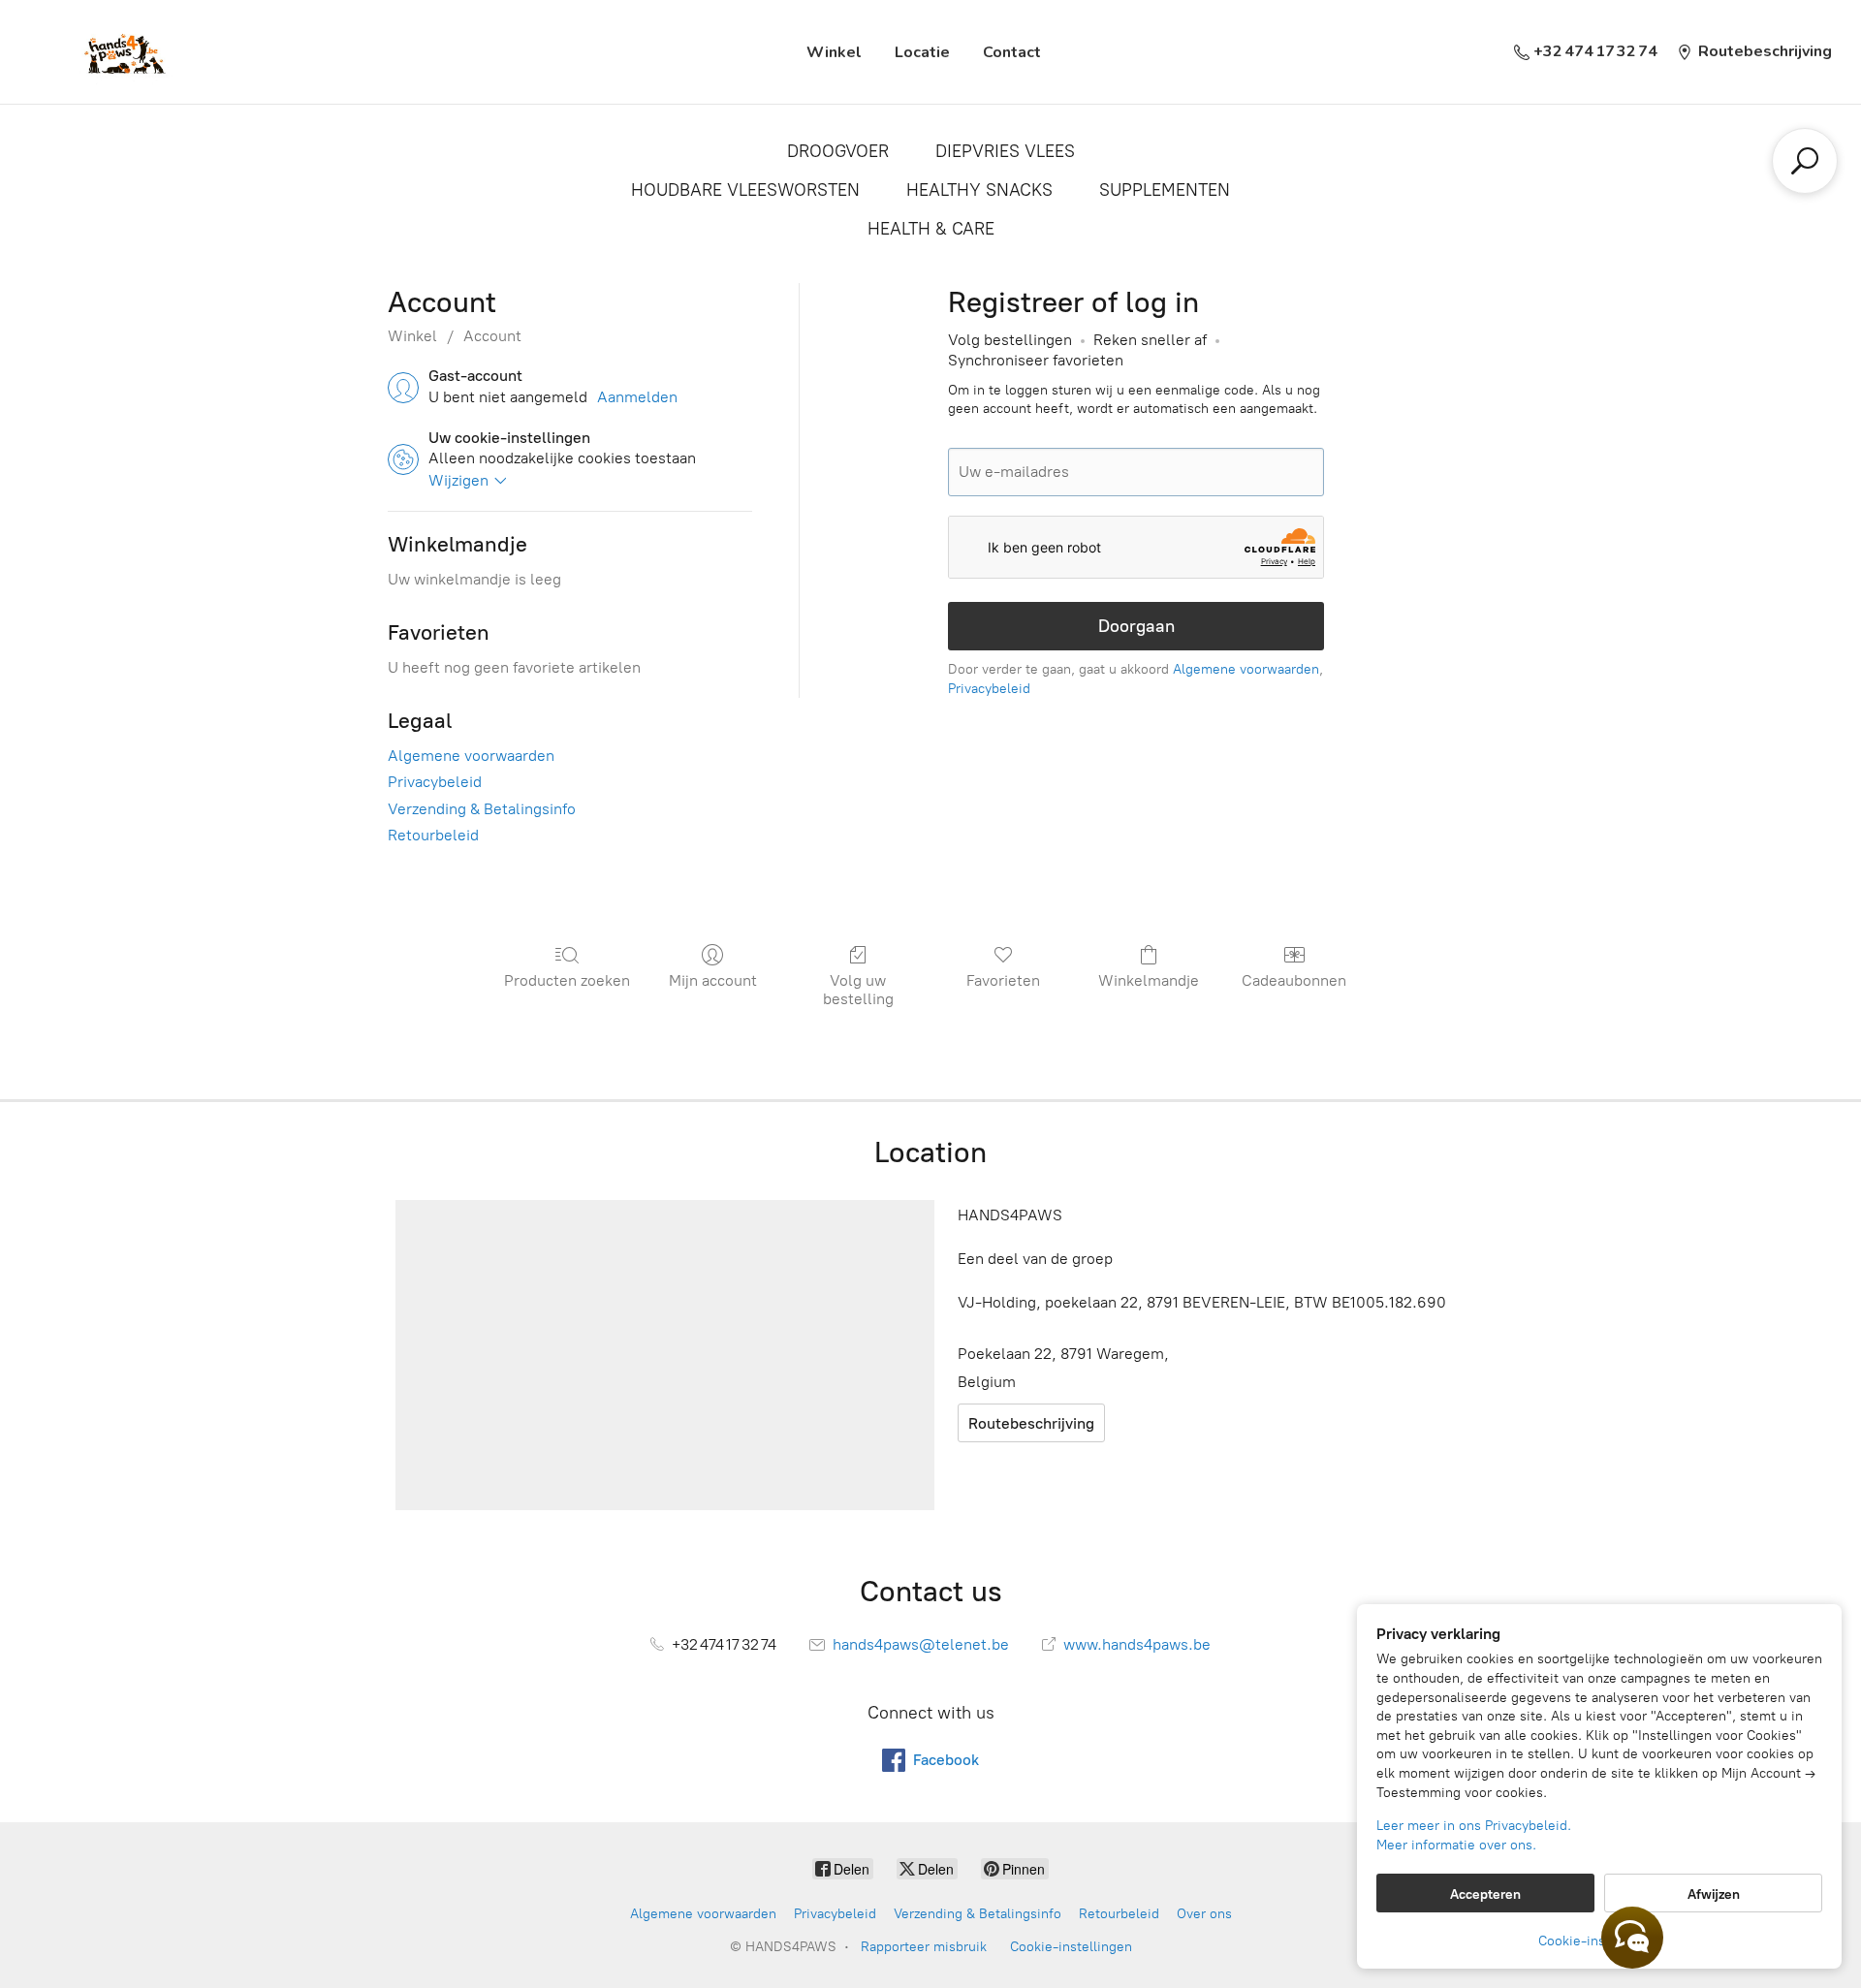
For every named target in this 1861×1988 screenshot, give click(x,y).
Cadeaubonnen (1294, 980)
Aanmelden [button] (637, 397)
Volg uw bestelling (858, 990)
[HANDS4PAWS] (122, 52)
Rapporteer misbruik (924, 1947)
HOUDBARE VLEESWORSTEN (745, 190)
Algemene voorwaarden (471, 756)
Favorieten (1003, 980)
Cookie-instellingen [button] (1599, 1941)
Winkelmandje (1149, 980)
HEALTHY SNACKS (979, 190)
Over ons (1204, 1914)
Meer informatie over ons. (1456, 1845)
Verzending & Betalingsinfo (482, 809)
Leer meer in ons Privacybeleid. (1474, 1826)
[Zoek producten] (1805, 161)
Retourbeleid (433, 835)
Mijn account (713, 980)
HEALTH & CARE (931, 229)
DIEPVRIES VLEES (1005, 151)
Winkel (834, 52)
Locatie (922, 52)
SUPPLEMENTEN (1165, 190)
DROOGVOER (838, 151)
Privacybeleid (435, 782)
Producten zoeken (567, 980)
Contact (1012, 52)
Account (492, 336)
